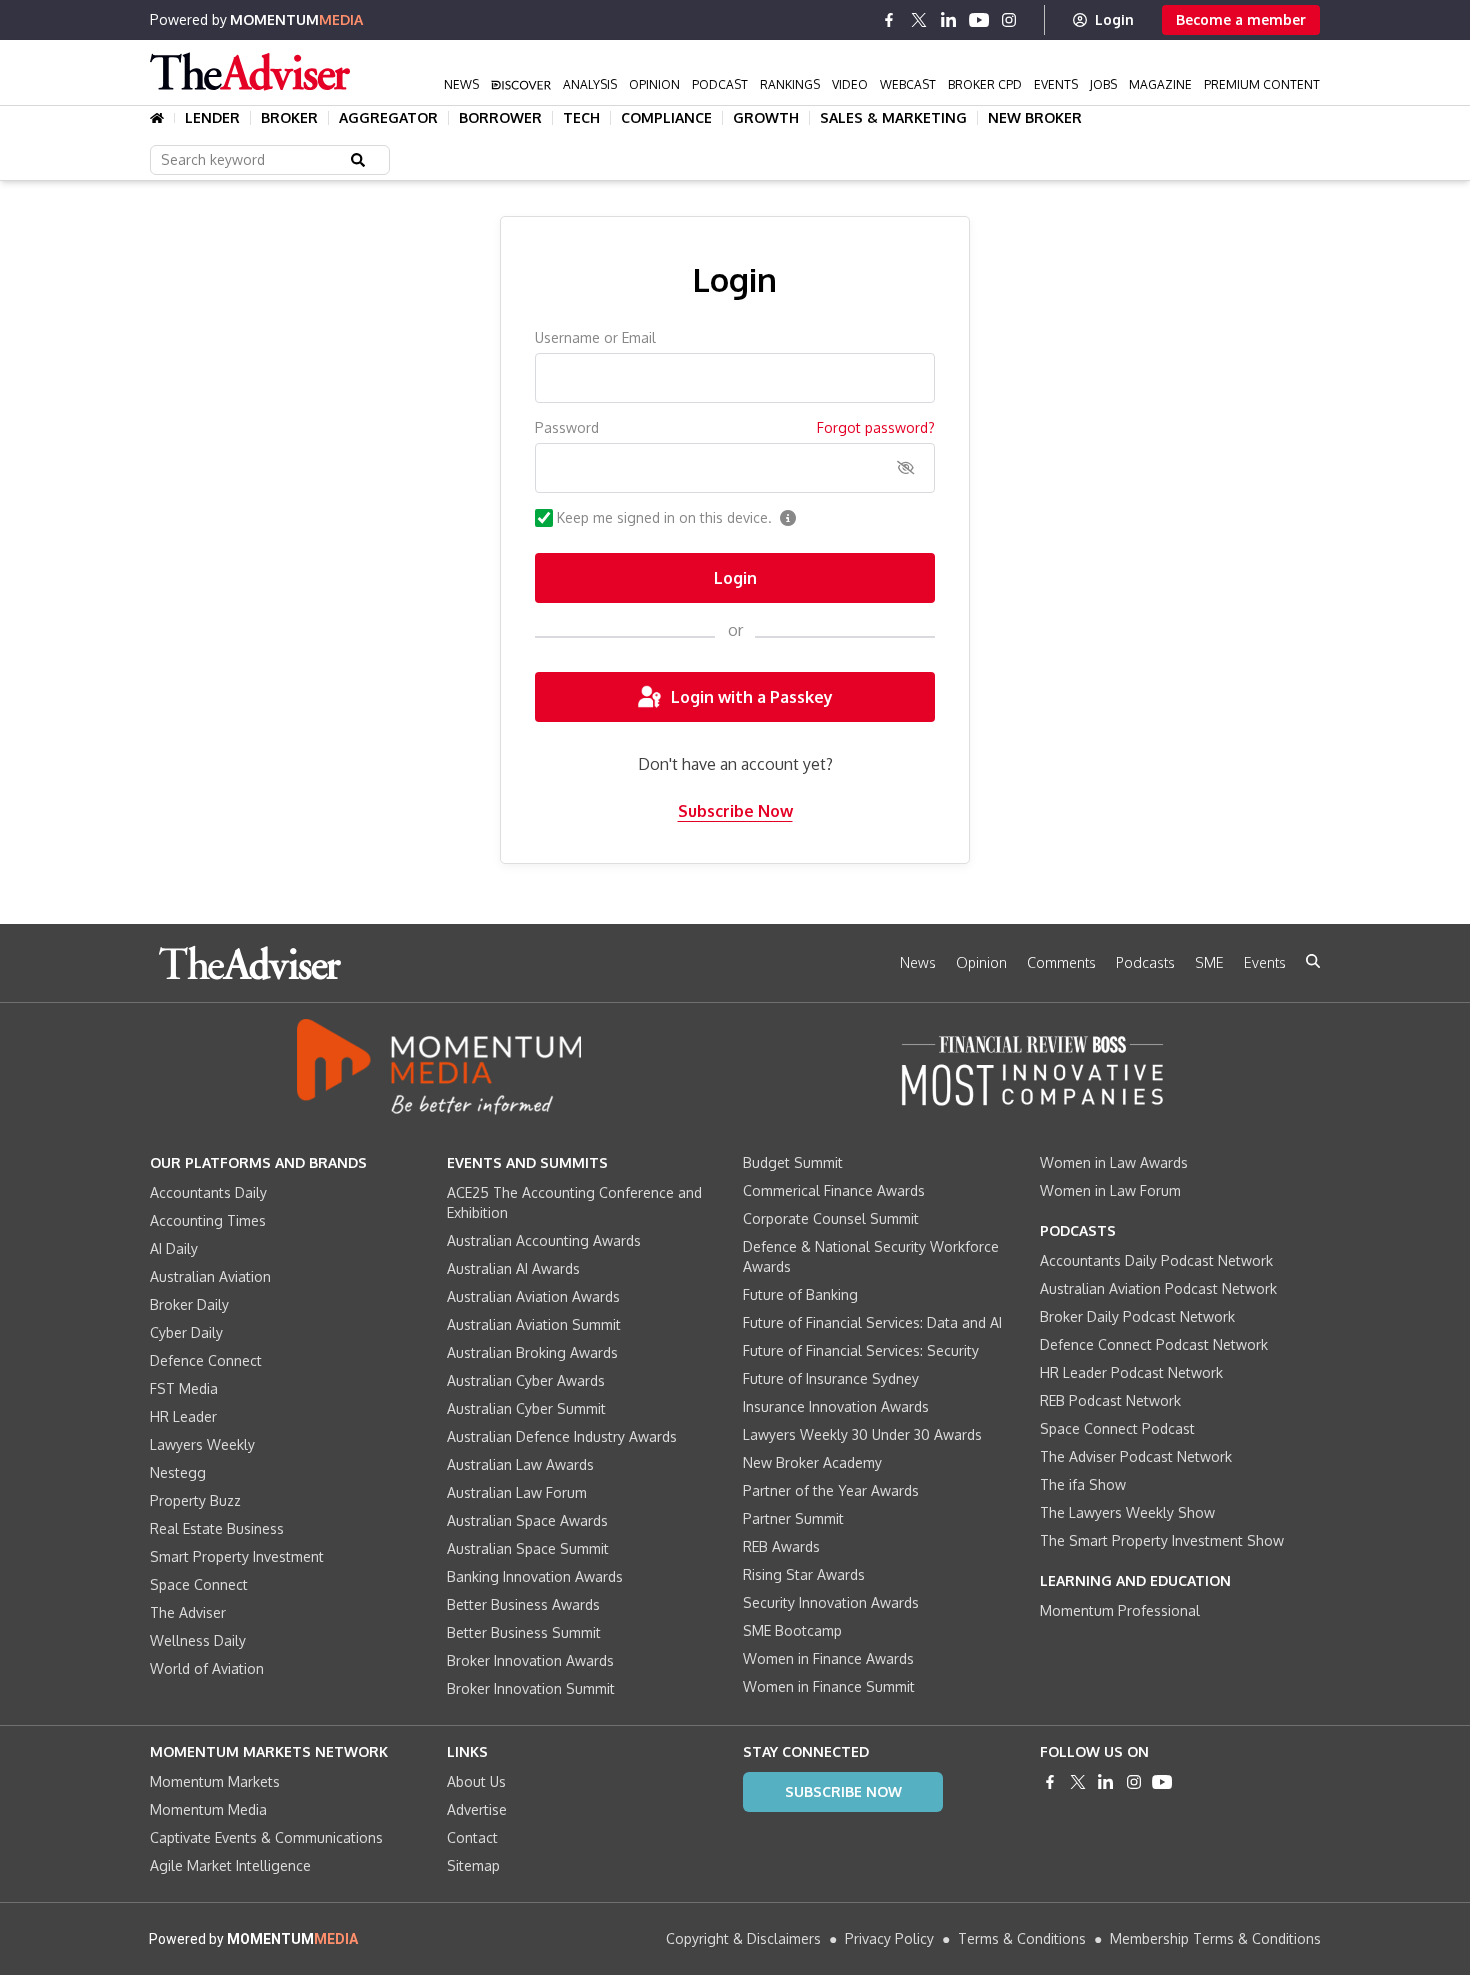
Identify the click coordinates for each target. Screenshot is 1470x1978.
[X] (919, 20)
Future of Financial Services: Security (861, 1350)
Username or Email (595, 337)
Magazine (1160, 84)
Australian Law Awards (520, 1464)
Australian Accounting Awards (544, 1240)
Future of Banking (800, 1294)
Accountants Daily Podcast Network (1156, 1260)
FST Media (184, 1388)
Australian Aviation (210, 1276)
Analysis (590, 84)
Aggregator (388, 118)
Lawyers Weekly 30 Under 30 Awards (862, 1434)
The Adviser (188, 1612)
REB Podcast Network (1110, 1400)
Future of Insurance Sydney (831, 1378)
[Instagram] (1009, 20)
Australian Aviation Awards (533, 1296)
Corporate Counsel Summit (831, 1218)
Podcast (720, 84)
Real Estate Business (217, 1528)
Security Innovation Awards (831, 1602)
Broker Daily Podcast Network (1137, 1316)
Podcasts (1145, 962)
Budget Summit (793, 1162)
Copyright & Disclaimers (743, 1938)
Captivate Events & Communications (266, 1837)
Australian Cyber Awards (526, 1380)
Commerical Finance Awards (834, 1190)
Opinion (654, 84)
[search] (1313, 961)
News (461, 84)
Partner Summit (793, 1518)
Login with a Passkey (752, 697)
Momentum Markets (215, 1781)
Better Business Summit (524, 1632)
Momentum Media (208, 1809)
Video (850, 84)
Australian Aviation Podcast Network (1158, 1288)
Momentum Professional (1120, 1610)
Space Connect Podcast (1117, 1428)
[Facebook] (889, 20)
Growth (766, 118)
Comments (1061, 962)
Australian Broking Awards (532, 1352)
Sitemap (473, 1865)
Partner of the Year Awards (831, 1490)
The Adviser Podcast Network (1136, 1456)
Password (567, 427)
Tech (581, 118)
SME (1209, 962)
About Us (476, 1781)
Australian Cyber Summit (526, 1408)
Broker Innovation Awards (530, 1660)
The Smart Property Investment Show (1162, 1540)
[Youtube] (979, 20)
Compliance (666, 118)
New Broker (1035, 118)
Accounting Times (208, 1220)
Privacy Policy (889, 1938)
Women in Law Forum (1110, 1190)
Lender (212, 118)
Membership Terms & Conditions (1215, 1938)
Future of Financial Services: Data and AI (872, 1322)
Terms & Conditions (1022, 1938)
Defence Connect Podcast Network (1154, 1344)
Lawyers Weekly (202, 1444)
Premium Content (1262, 84)
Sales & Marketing (893, 118)
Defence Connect (206, 1360)
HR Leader (183, 1416)
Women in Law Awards (1114, 1162)
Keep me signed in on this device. (664, 517)
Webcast (908, 84)
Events (1056, 84)
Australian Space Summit (528, 1548)
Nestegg (178, 1472)
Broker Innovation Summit (531, 1688)
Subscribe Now (735, 811)
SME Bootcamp (792, 1630)
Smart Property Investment (237, 1556)
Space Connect (199, 1584)
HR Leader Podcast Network (1131, 1372)
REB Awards (781, 1546)
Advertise (477, 1809)
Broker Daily (189, 1304)
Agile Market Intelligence (230, 1865)
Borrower (500, 118)
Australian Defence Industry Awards (562, 1436)
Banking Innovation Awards (535, 1576)
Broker (289, 118)
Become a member (1241, 19)
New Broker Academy (812, 1462)
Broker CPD (985, 84)
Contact (472, 1837)
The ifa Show (1083, 1484)
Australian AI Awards (513, 1268)
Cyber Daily (186, 1332)
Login (1114, 19)
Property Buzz (195, 1500)
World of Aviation (207, 1668)
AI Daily (174, 1248)
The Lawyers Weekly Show (1127, 1512)
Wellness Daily (198, 1640)
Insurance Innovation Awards (836, 1406)
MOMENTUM (296, 19)
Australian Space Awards (527, 1520)
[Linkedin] (949, 20)
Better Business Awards (523, 1604)
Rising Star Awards (804, 1574)
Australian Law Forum (517, 1492)
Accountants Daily (208, 1192)
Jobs (1103, 84)
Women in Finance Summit (829, 1686)
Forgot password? (876, 427)
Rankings (790, 84)
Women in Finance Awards (828, 1658)
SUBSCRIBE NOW (843, 1791)
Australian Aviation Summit (534, 1324)
